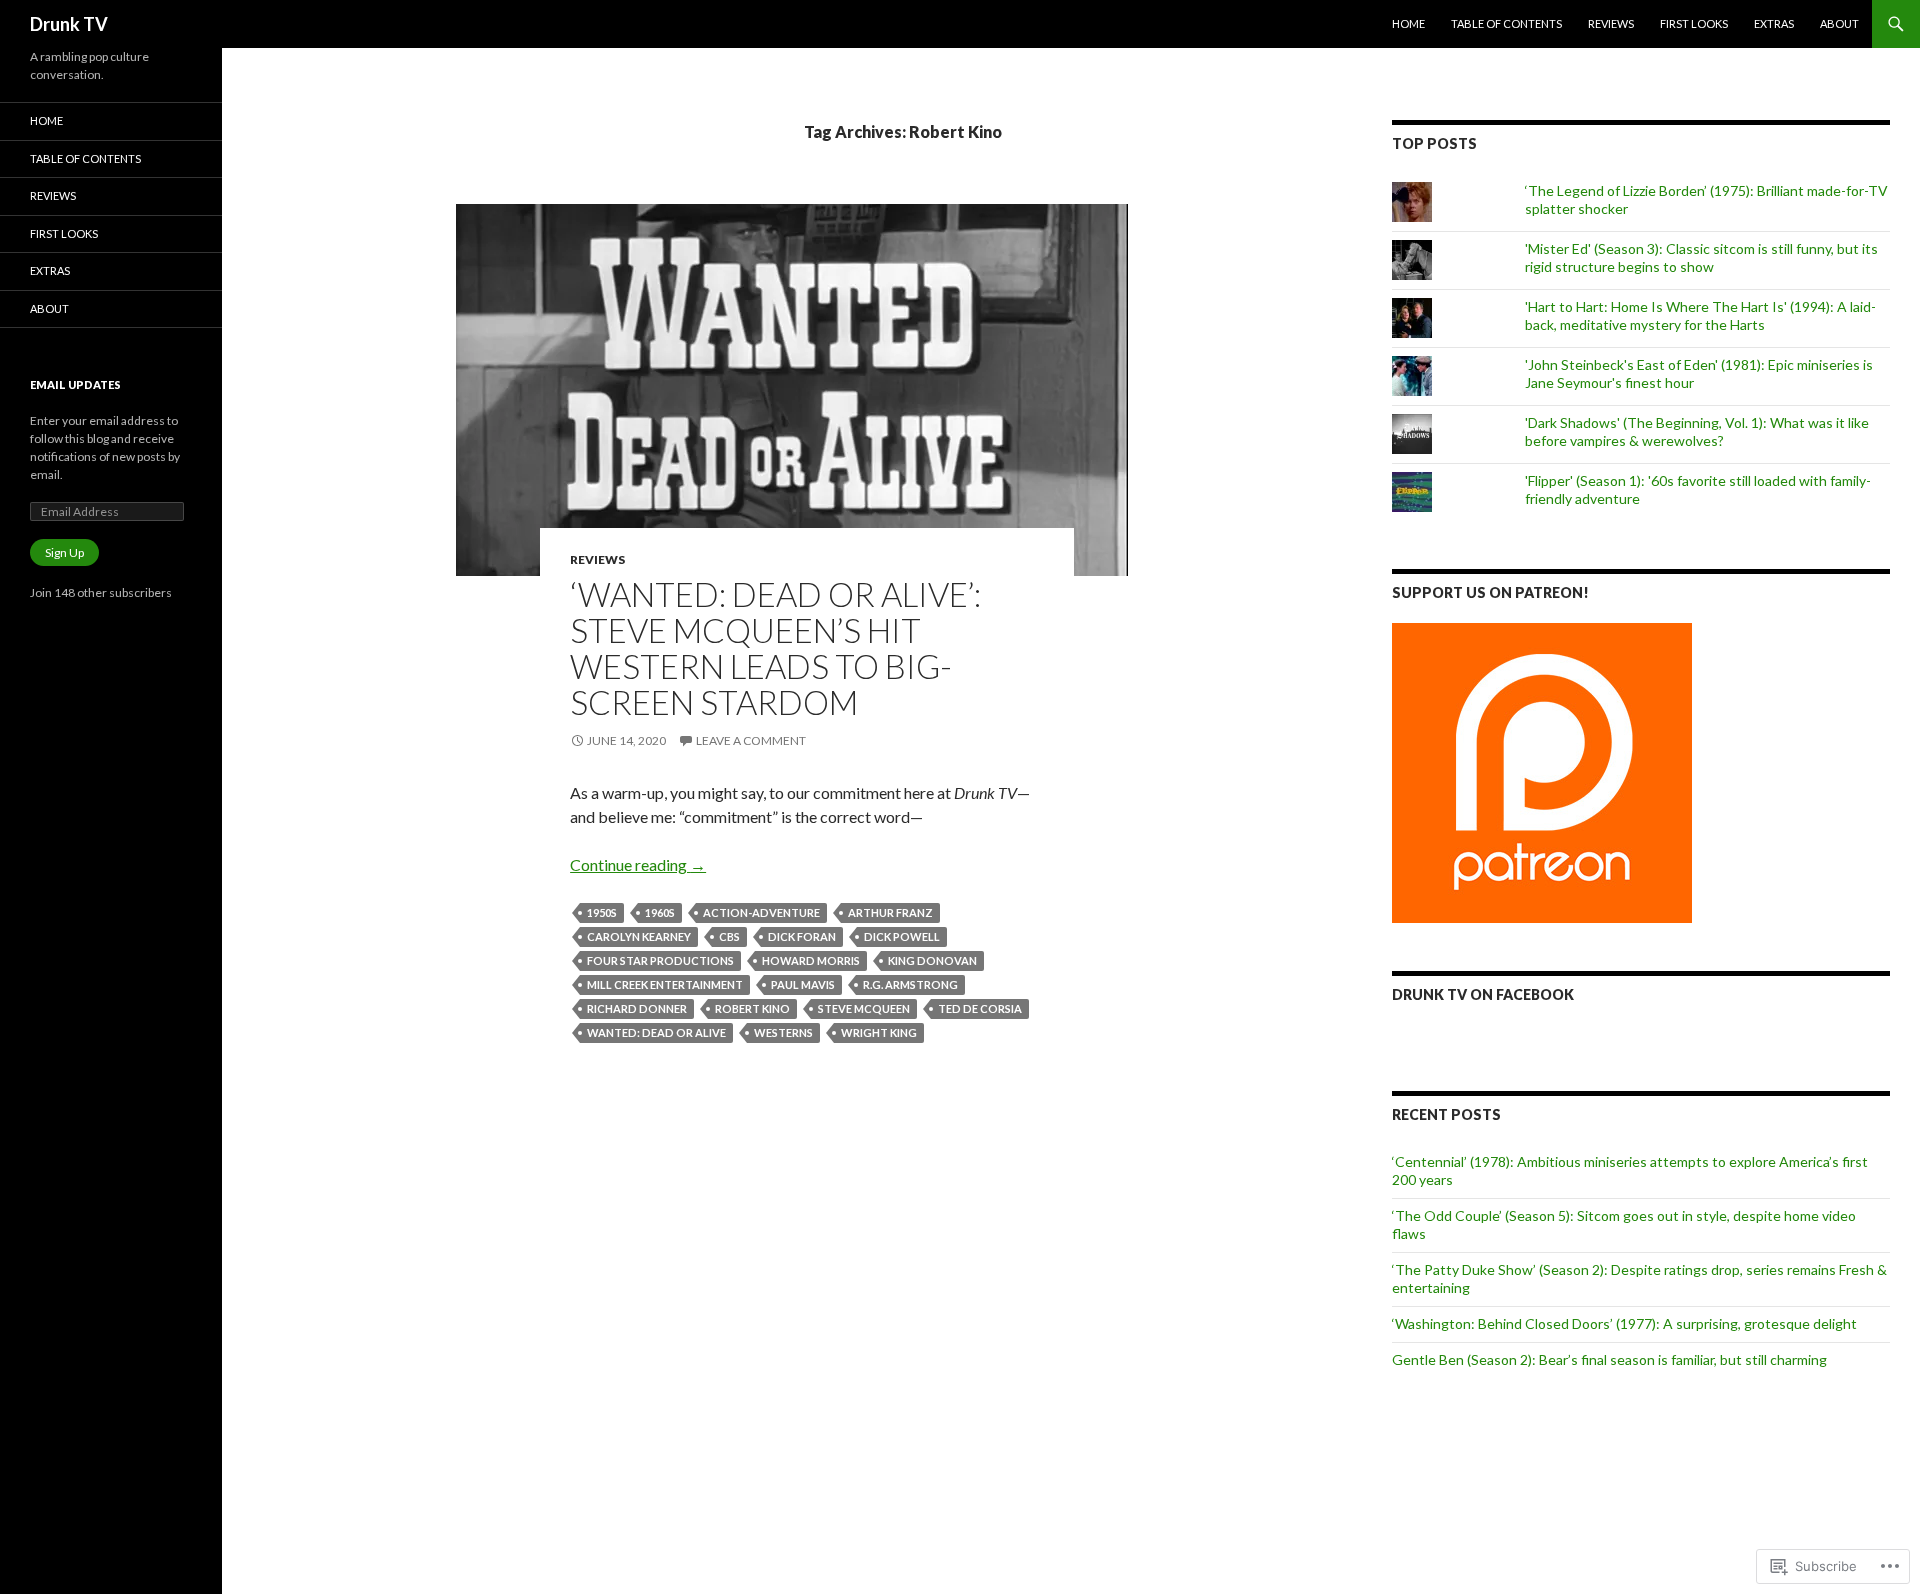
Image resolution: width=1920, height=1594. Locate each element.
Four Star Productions (660, 960)
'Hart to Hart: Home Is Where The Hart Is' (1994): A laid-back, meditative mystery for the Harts (1700, 315)
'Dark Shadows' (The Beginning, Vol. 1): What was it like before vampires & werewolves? (1697, 431)
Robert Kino (752, 1008)
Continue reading (638, 864)
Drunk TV (69, 24)
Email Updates (75, 384)
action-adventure (761, 912)
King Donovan (932, 960)
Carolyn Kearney (639, 936)
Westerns (783, 1032)
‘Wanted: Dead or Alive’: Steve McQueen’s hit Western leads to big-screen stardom (775, 648)
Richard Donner (637, 1008)
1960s (660, 912)
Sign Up (64, 552)
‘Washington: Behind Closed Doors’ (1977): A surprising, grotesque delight (1624, 1323)
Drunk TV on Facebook (1483, 994)
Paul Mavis (803, 984)
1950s (602, 912)
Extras (1774, 23)
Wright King (879, 1032)
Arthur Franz (890, 912)
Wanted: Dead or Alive (656, 1032)
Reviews (1611, 23)
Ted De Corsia (980, 1008)
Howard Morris (811, 960)
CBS (729, 936)
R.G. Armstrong (910, 984)
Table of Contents (1506, 23)
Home (1408, 23)
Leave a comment (751, 740)
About (1839, 23)
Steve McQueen (864, 1008)
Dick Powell (902, 936)
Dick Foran (802, 936)
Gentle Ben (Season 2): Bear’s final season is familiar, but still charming (1609, 1359)
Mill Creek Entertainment (665, 984)
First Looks (1694, 23)
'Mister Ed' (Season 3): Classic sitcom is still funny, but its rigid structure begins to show (1701, 257)
